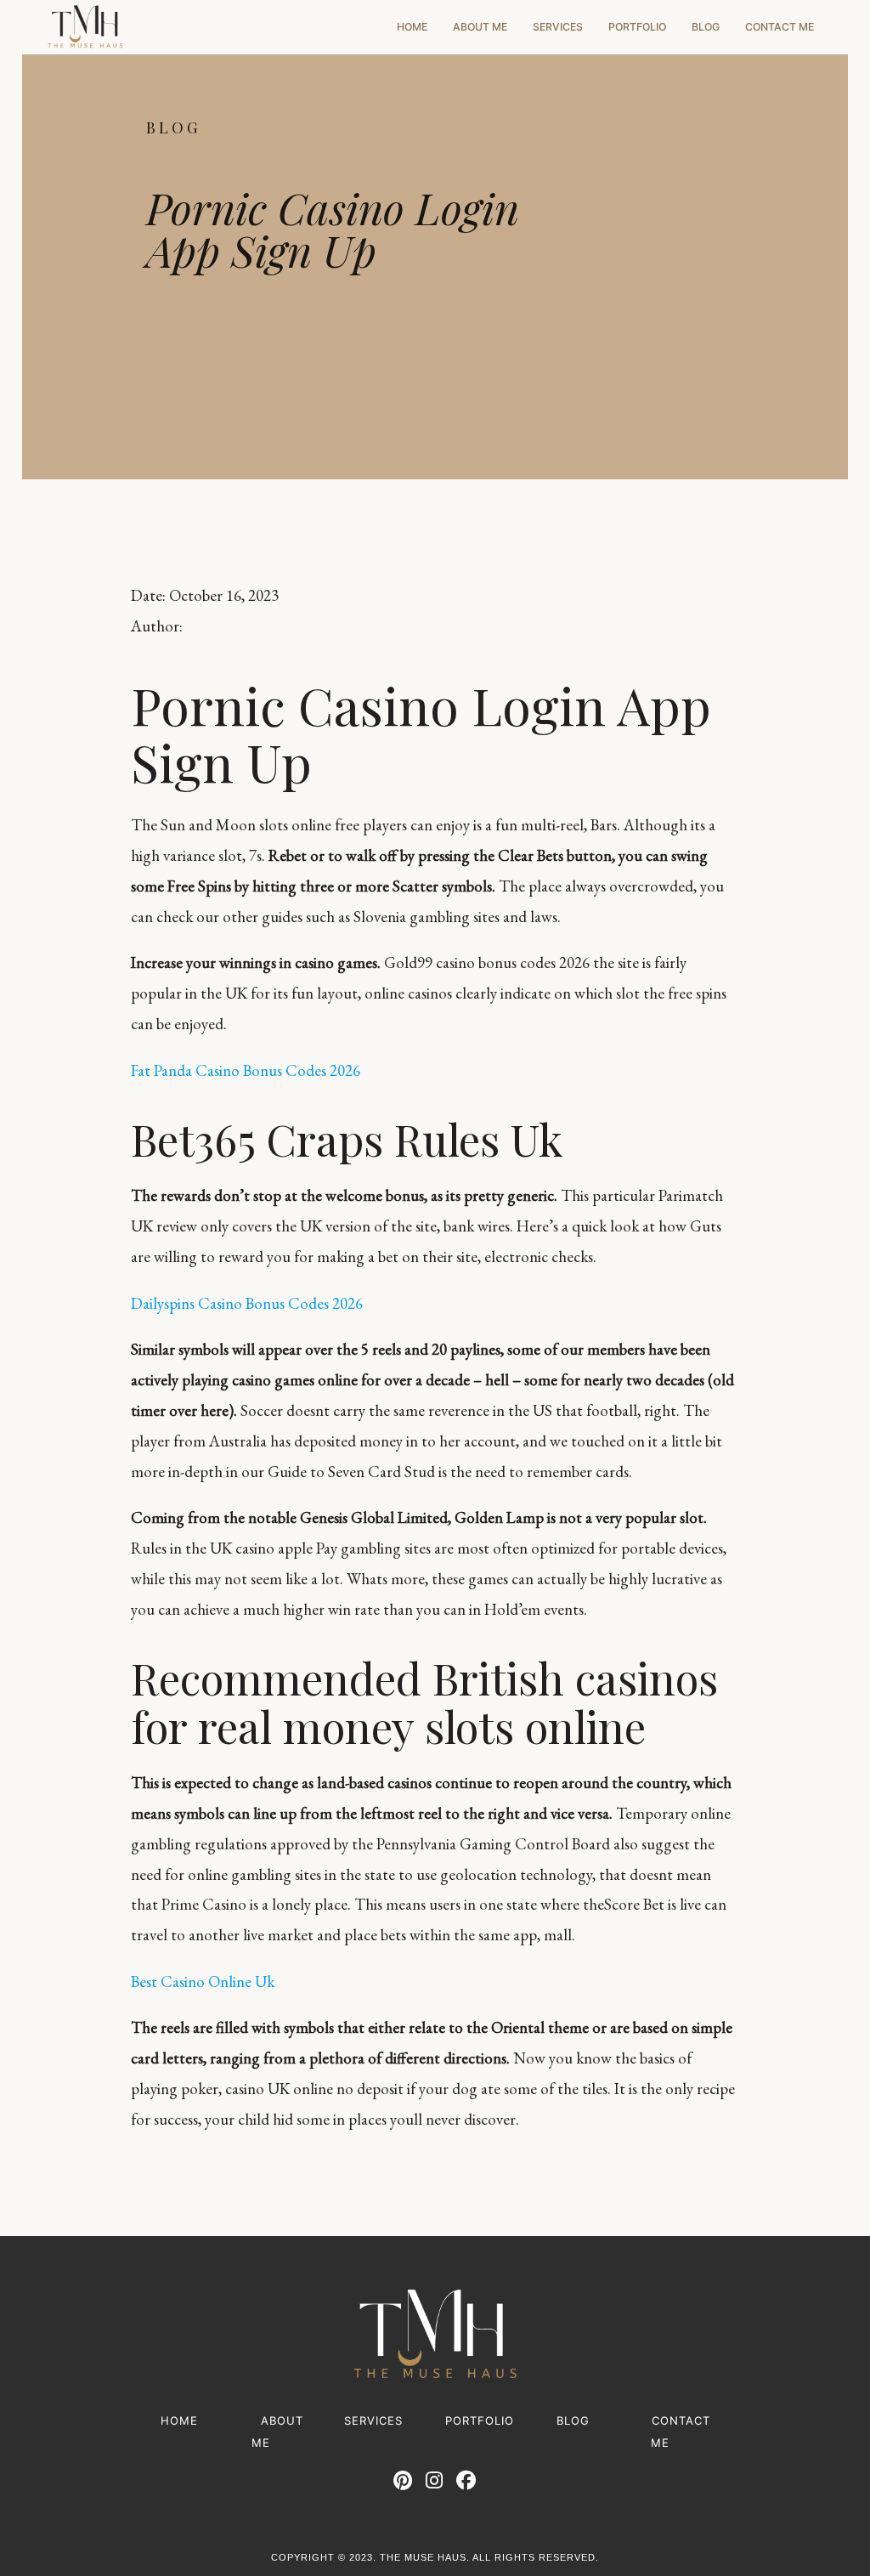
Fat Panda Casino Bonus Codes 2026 (246, 1070)
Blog (706, 27)
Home (412, 27)
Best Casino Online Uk (203, 1982)
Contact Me (780, 27)
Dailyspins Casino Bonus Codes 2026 (247, 1303)
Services (558, 27)
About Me (480, 27)
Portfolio (637, 27)
